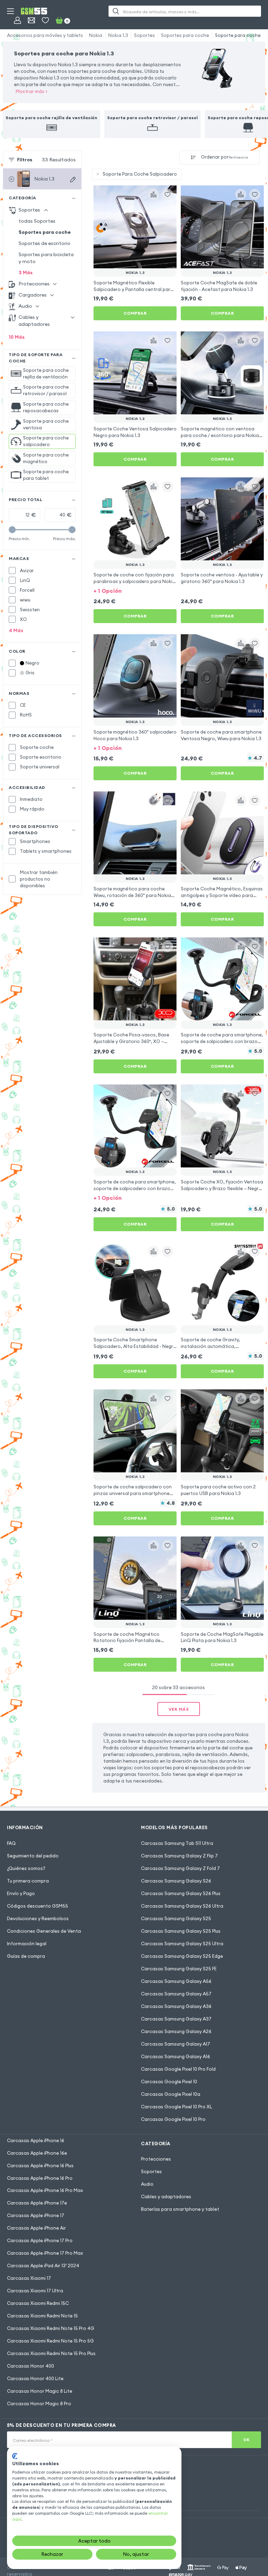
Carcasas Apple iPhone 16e (37, 2153)
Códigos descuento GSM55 (38, 1906)
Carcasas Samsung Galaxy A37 (176, 2019)
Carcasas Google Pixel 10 (169, 2081)
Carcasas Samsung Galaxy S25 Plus (181, 1931)
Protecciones (156, 2159)
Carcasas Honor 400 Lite (35, 2378)
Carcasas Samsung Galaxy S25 (176, 1918)
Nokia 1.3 (118, 35)
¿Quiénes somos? (26, 1868)
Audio (147, 2184)
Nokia (96, 35)
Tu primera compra (28, 1881)
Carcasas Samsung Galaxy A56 (176, 1981)
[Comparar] (154, 194)
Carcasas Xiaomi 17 (29, 2278)
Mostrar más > (32, 91)
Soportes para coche (185, 35)
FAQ (11, 1843)
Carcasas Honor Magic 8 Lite (40, 2391)
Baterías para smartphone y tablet (180, 2209)
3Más (26, 273)
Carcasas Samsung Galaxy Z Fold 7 (180, 1868)
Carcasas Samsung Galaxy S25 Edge (182, 1956)
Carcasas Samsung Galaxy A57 (176, 1994)
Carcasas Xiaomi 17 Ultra (35, 2291)
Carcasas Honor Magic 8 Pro (39, 2403)
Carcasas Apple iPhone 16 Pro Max (45, 2190)
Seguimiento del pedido (33, 1856)
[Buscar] (116, 11)
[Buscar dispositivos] (73, 179)
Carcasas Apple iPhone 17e (37, 2203)
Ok (247, 2440)
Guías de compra (26, 1956)
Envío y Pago (21, 1893)
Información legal (27, 1944)
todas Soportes (37, 221)
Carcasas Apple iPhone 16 (36, 2140)
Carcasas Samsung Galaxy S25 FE (179, 1969)
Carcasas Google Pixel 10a (171, 2094)
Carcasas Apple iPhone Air (36, 2228)
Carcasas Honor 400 (31, 2366)
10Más (17, 337)
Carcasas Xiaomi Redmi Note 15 (42, 2316)
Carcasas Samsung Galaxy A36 (176, 2006)
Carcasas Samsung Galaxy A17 (176, 2044)
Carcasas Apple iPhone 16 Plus (40, 2165)
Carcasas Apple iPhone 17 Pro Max (45, 2253)
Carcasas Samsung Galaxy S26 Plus (181, 1893)
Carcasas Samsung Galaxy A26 (176, 2031)
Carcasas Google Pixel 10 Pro (173, 2119)
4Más (16, 630)
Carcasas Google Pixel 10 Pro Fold (178, 2069)
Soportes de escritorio (44, 243)
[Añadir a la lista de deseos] (167, 194)
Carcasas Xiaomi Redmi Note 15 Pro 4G (51, 2328)
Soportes (144, 35)
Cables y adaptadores (166, 2196)
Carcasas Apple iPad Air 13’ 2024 (43, 2265)
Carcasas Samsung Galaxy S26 (176, 1881)
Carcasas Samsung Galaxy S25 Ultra (182, 1944)
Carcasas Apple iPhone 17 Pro (40, 2240)
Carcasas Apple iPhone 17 (36, 2215)
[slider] (12, 530)
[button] (135, 590)
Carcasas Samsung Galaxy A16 (176, 2056)
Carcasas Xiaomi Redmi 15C (38, 2303)
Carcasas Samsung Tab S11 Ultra (177, 1843)
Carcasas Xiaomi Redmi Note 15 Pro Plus (51, 2353)
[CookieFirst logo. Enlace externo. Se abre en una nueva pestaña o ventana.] (15, 2456)
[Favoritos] (45, 20)
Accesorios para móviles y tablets (45, 35)
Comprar (135, 313)
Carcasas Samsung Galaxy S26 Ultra (182, 1906)
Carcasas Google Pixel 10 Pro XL (177, 2107)
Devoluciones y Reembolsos (38, 1918)
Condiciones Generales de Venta (44, 1931)
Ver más (179, 1709)
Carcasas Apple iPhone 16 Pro (40, 2178)
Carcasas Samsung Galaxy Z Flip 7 (179, 1856)
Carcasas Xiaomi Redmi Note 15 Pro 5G (50, 2341)
